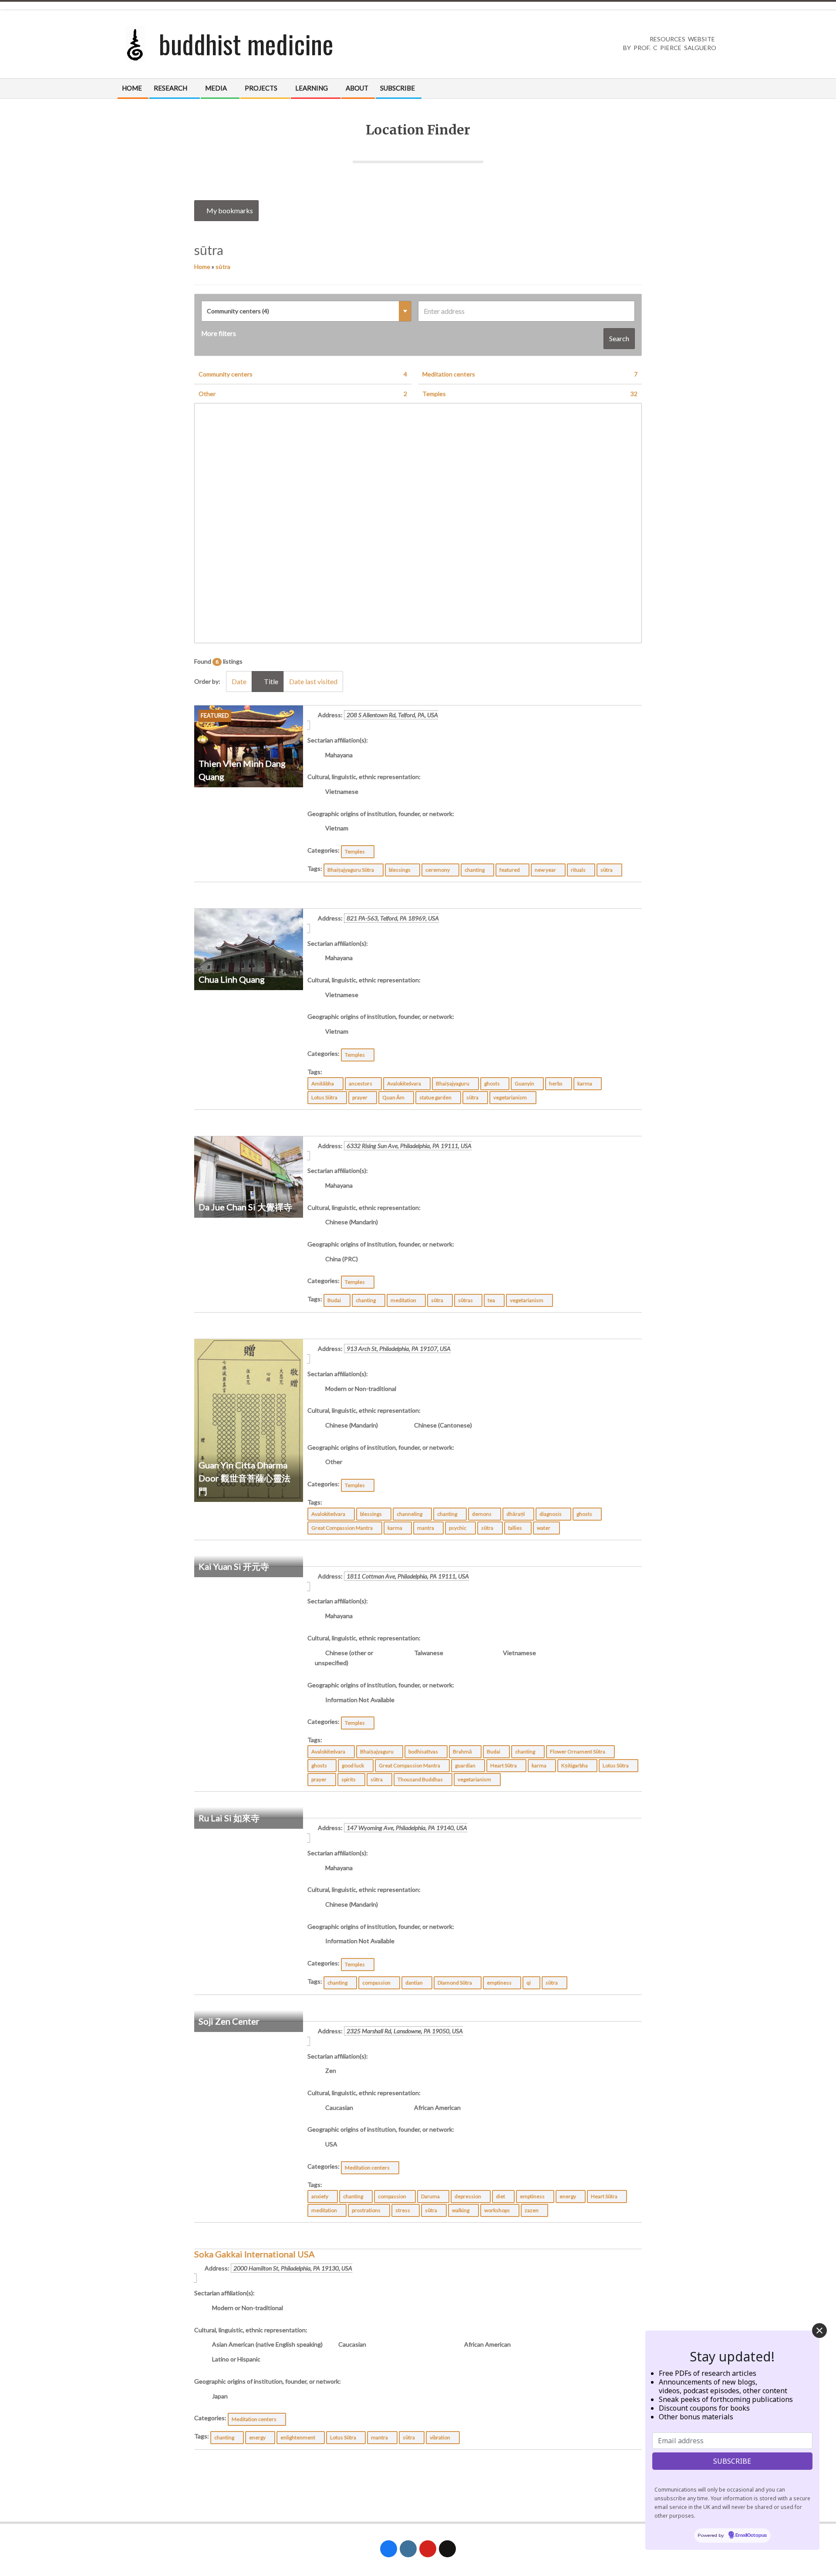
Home (202, 267)
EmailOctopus (751, 2536)
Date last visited (313, 681)
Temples (530, 394)
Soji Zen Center (229, 2021)
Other (303, 394)
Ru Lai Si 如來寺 (229, 1818)
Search (619, 338)
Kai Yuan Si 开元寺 (234, 1566)
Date (239, 681)
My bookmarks (229, 210)
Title (270, 681)
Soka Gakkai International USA (255, 2254)
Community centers (303, 374)
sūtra (223, 267)
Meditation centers (530, 374)
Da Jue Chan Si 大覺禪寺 (245, 1207)
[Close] (819, 2331)
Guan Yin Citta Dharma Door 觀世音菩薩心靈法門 (244, 1478)
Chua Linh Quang (232, 979)
